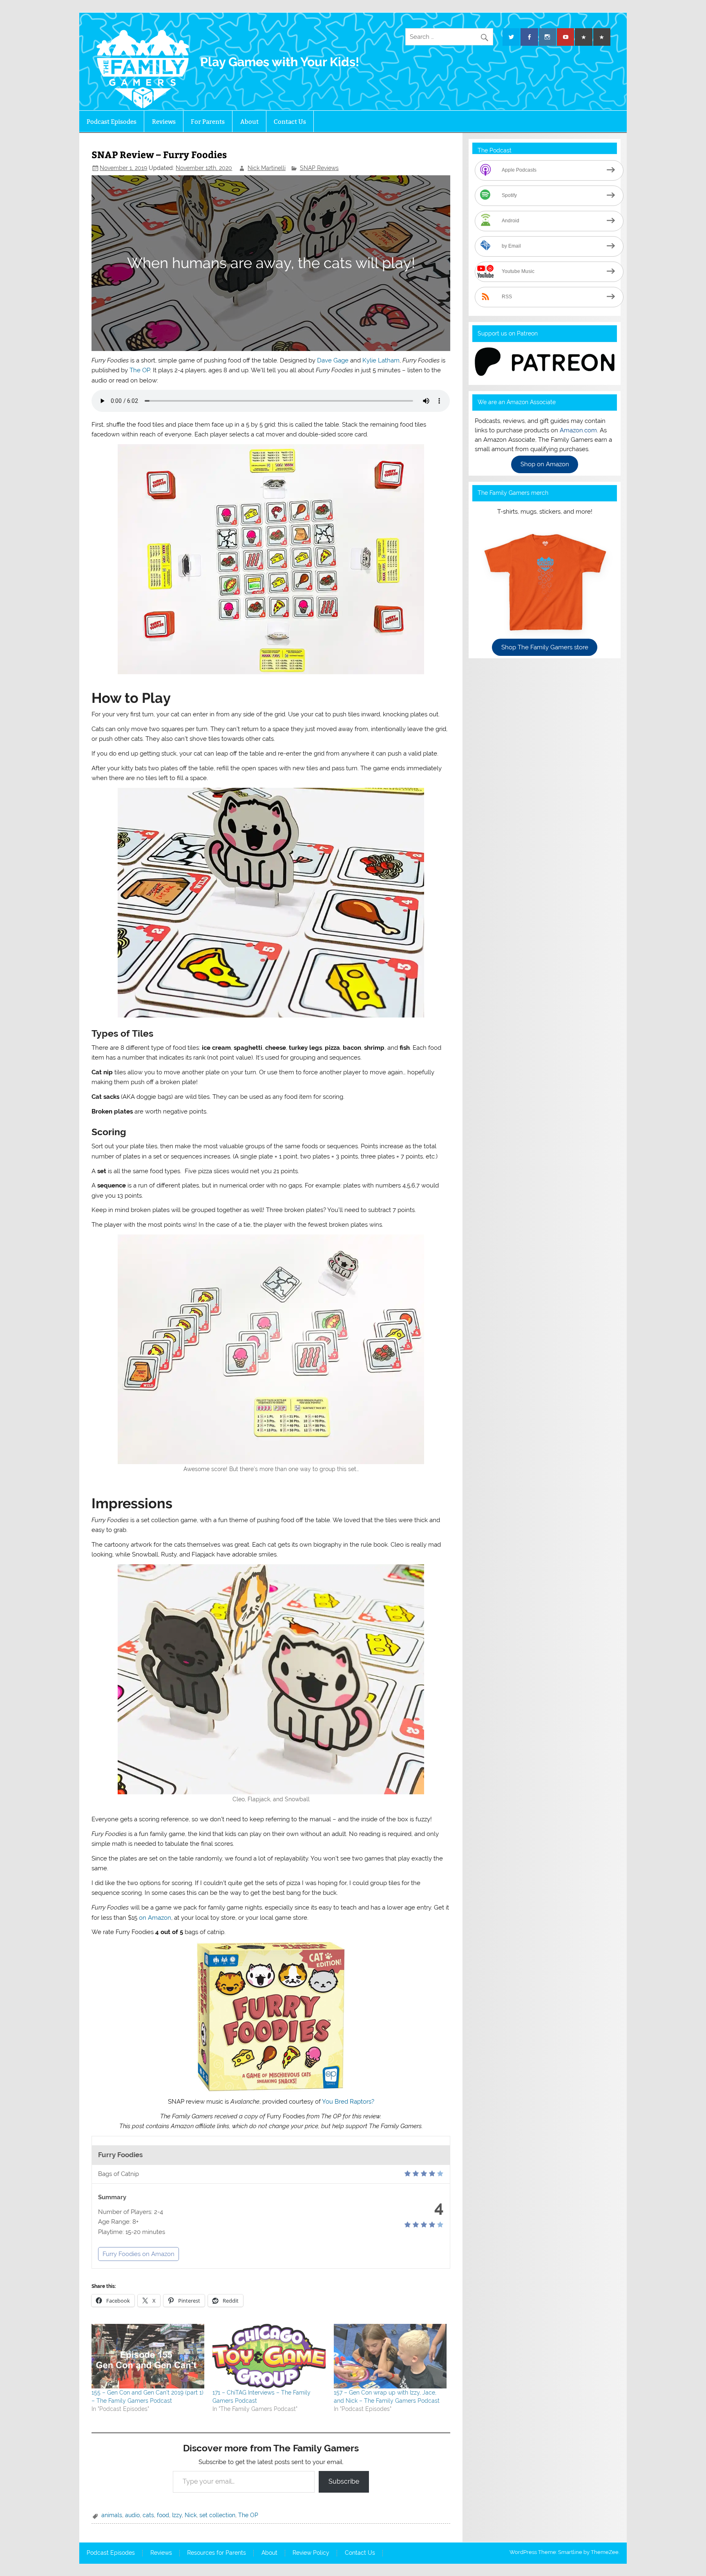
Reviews (164, 122)
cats (148, 2515)
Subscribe (344, 2481)
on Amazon (155, 1918)
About (249, 122)
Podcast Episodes (112, 122)
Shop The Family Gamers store (545, 647)
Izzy (177, 2515)
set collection (217, 2515)
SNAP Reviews (319, 168)
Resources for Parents (217, 2553)
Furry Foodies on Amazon (139, 2254)
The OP (140, 370)
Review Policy (311, 2553)
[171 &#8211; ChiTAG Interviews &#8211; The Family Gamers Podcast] (269, 2356)
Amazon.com (578, 430)
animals (112, 2515)
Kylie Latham (381, 360)
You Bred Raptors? (348, 2102)
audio (132, 2515)
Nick (191, 2515)
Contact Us (290, 122)
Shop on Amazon (545, 465)
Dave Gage (333, 360)
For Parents (208, 122)
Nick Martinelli (267, 168)
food (163, 2515)
